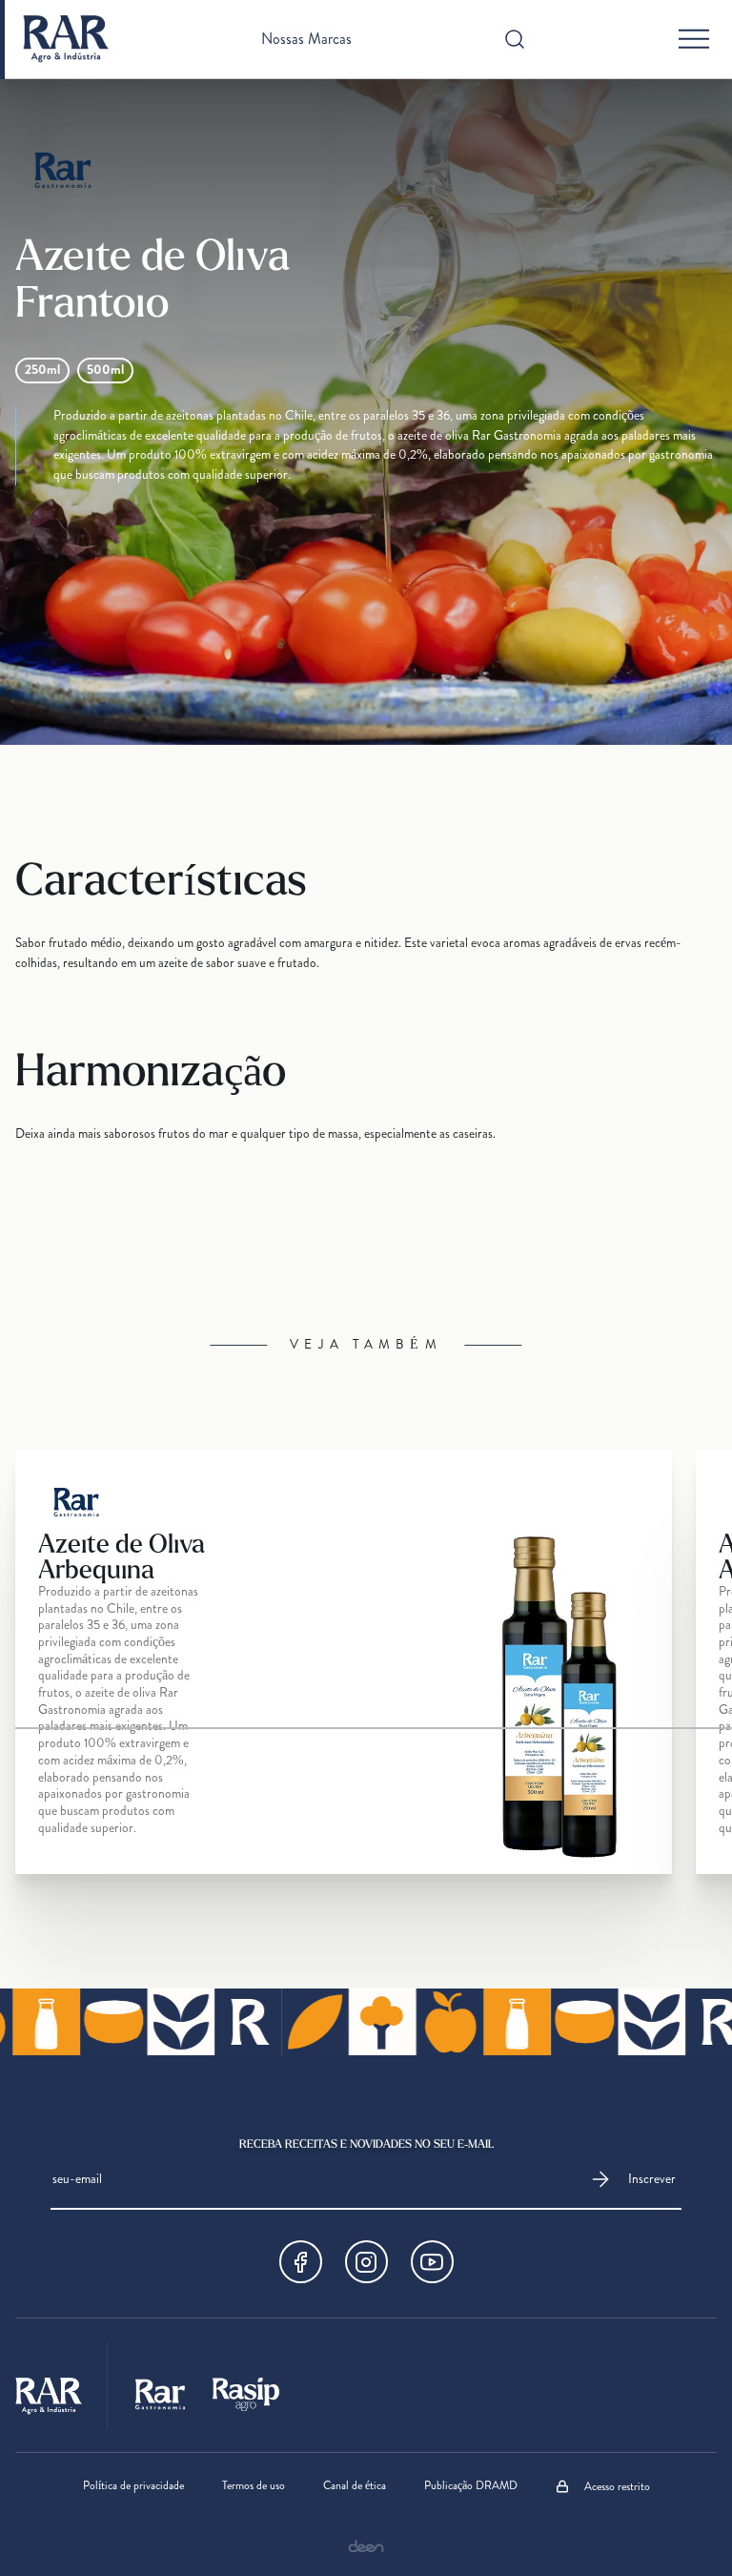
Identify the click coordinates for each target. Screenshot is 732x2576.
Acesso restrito (617, 2486)
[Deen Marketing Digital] (366, 2546)
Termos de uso (254, 2486)
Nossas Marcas (306, 39)
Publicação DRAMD (471, 2486)
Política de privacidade (133, 2486)
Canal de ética (355, 2486)
